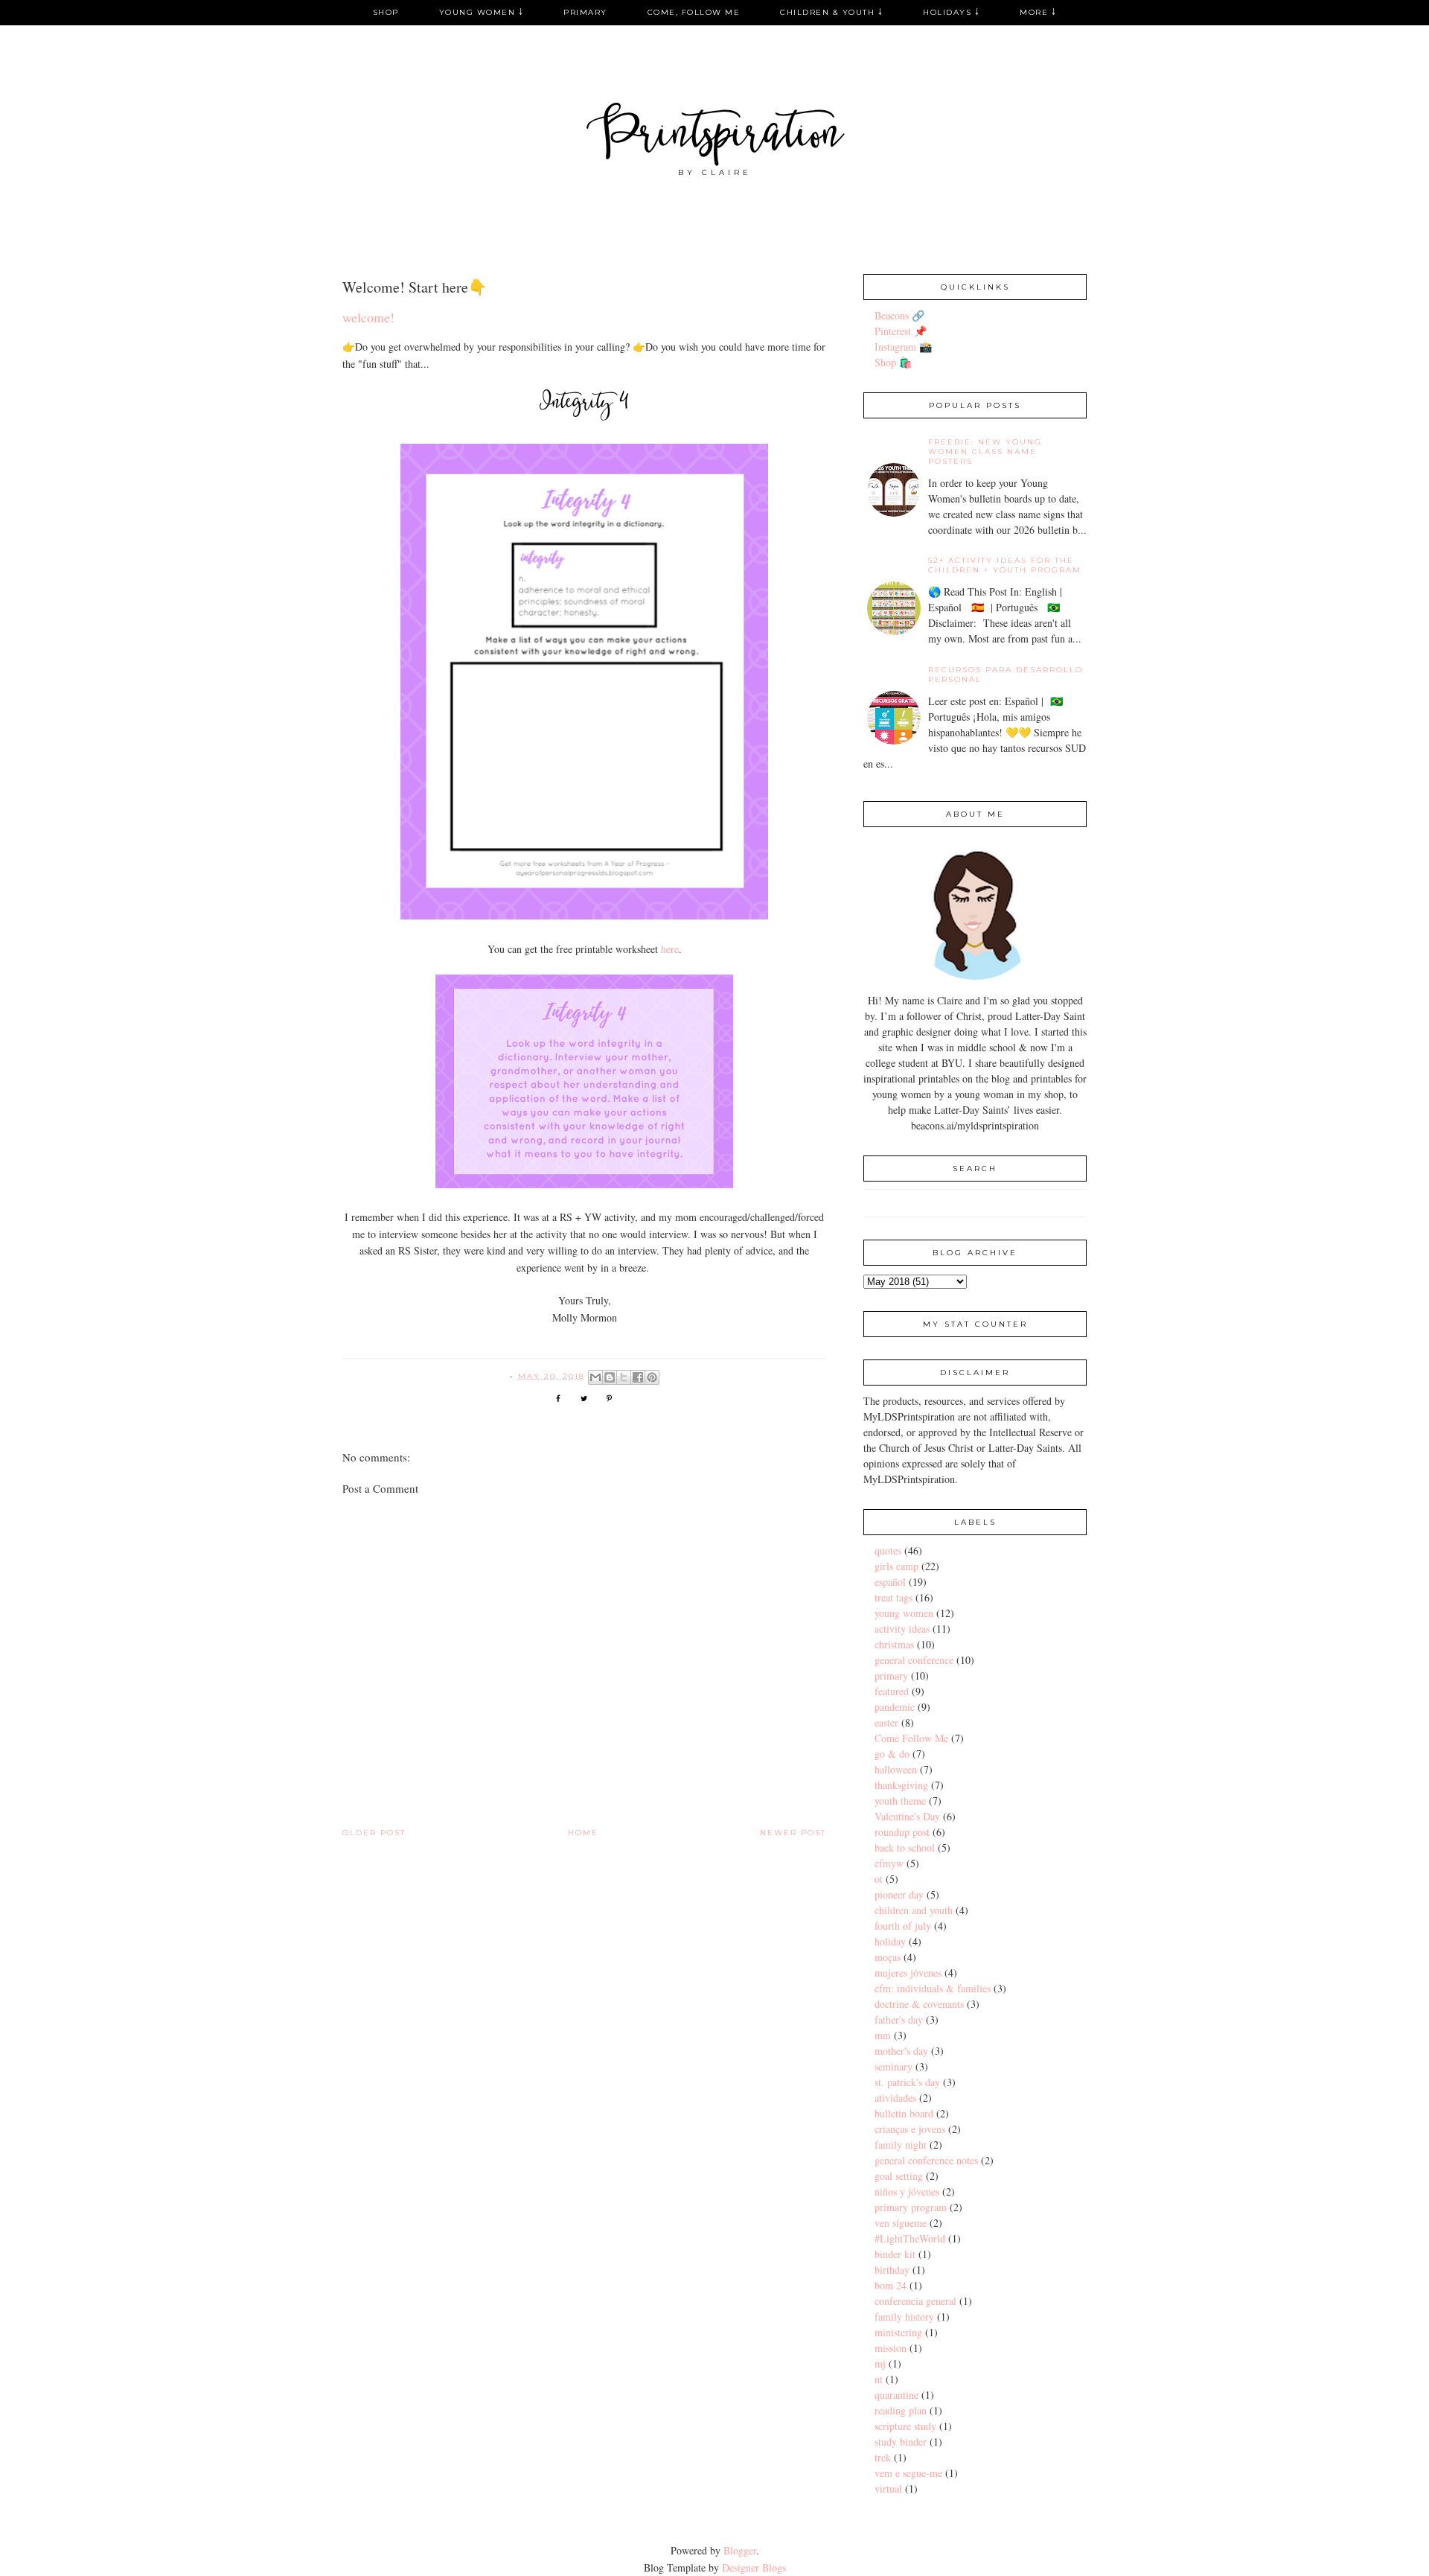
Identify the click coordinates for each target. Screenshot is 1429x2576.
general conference (914, 1660)
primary (891, 1676)
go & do (892, 1754)
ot (879, 1879)
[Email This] (595, 1377)
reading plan (901, 2410)
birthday (892, 2270)
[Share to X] (624, 1377)
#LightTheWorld (910, 2238)
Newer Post (793, 1833)
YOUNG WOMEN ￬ (482, 12)
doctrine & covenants (919, 2004)
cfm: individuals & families (933, 1988)
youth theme (900, 1801)
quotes (888, 1550)
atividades (895, 2098)
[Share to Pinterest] (652, 1377)
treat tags (893, 1597)
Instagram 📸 (903, 347)
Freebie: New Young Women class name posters (985, 452)
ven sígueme (901, 2223)
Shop (386, 12)
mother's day (901, 2051)
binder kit (895, 2254)
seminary (893, 2066)
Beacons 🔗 (899, 315)
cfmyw (889, 1863)
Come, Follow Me (694, 12)
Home (583, 1833)
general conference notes (926, 2160)
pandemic (895, 1707)
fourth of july (903, 1926)
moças (888, 1957)
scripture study (905, 2426)
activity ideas (902, 1629)
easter (886, 1722)
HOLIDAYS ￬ (951, 12)
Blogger (740, 2550)
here (670, 949)
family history (904, 2317)
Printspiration (715, 137)
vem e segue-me (908, 2473)
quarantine (896, 2395)
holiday (890, 1941)
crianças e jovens (910, 2129)
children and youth (914, 1910)
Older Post (374, 1833)
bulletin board (904, 2113)
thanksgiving (901, 1785)
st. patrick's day (907, 2082)
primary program (911, 2207)
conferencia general (915, 2301)
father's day (899, 2019)
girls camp (896, 1566)
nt (879, 2379)
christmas (894, 1644)
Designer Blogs (754, 2567)
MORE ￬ (1038, 12)
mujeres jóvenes (908, 1973)
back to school (905, 1847)
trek (883, 2457)
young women (904, 1613)
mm (883, 2035)
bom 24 (891, 2285)
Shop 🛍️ (893, 362)
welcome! (368, 317)
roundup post (902, 1832)
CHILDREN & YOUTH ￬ (831, 12)
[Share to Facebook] (638, 1377)
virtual (888, 2489)
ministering (898, 2332)
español (890, 1582)
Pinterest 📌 (901, 331)
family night (901, 2145)
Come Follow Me (911, 1738)
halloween (896, 1769)
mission (891, 2348)
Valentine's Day (907, 1816)
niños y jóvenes (907, 2191)
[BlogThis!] (610, 1377)
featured (892, 1691)
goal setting (899, 2176)
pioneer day (899, 1894)
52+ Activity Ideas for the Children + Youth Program (1005, 565)
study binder (901, 2442)
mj (880, 2363)
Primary (585, 12)
